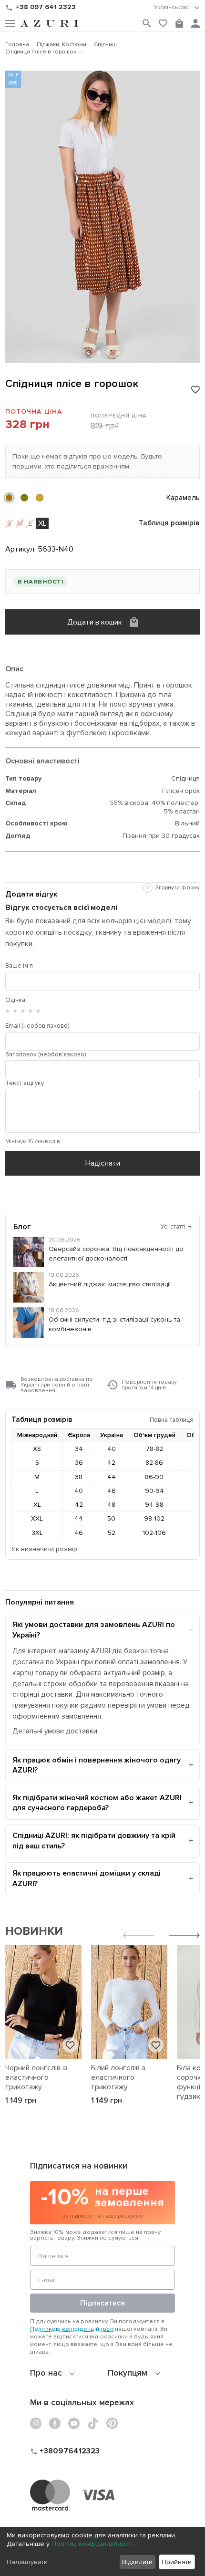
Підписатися (102, 2303)
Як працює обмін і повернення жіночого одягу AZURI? (97, 1765)
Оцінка (15, 1000)
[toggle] (177, 8)
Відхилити (137, 2562)
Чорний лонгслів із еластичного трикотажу (36, 2077)
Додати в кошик (95, 622)
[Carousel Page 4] (118, 353)
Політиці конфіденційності (92, 2544)
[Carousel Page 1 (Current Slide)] (88, 353)
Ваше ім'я (19, 966)
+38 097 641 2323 (46, 7)
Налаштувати (27, 2562)
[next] (184, 1936)
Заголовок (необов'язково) (46, 1054)
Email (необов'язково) (37, 1026)
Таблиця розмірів (169, 523)
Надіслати (103, 1163)
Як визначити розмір (44, 1549)
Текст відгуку (25, 1083)
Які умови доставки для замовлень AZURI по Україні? (94, 1630)
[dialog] (102, 2551)
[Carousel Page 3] (108, 353)
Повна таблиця (172, 1420)
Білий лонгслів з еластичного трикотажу (118, 2077)
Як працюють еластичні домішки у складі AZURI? (87, 1878)
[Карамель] (9, 498)
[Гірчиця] (40, 498)
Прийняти (177, 2562)
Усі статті (176, 1227)
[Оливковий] (24, 498)
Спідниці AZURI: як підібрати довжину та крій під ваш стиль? (94, 1841)
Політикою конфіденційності (72, 2329)
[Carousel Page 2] (99, 353)
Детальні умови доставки (55, 1731)
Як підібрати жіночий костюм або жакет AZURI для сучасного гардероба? (97, 1803)
